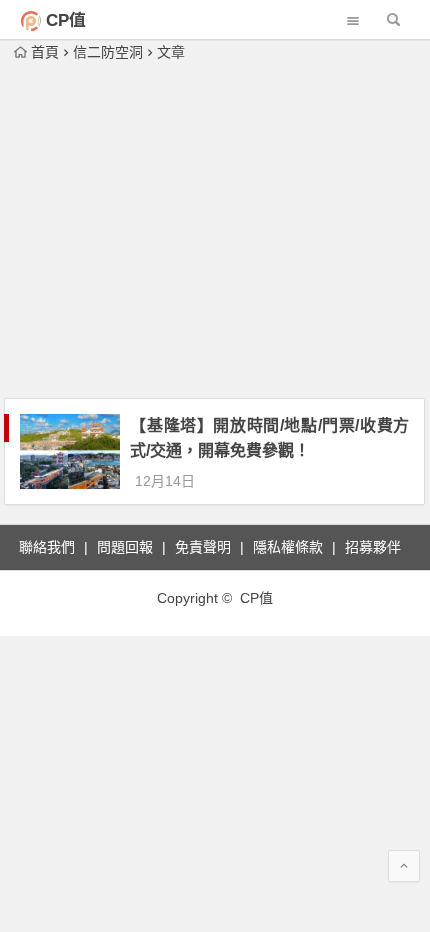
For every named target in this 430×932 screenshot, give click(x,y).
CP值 (66, 20)
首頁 (45, 52)
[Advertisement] (215, 231)
